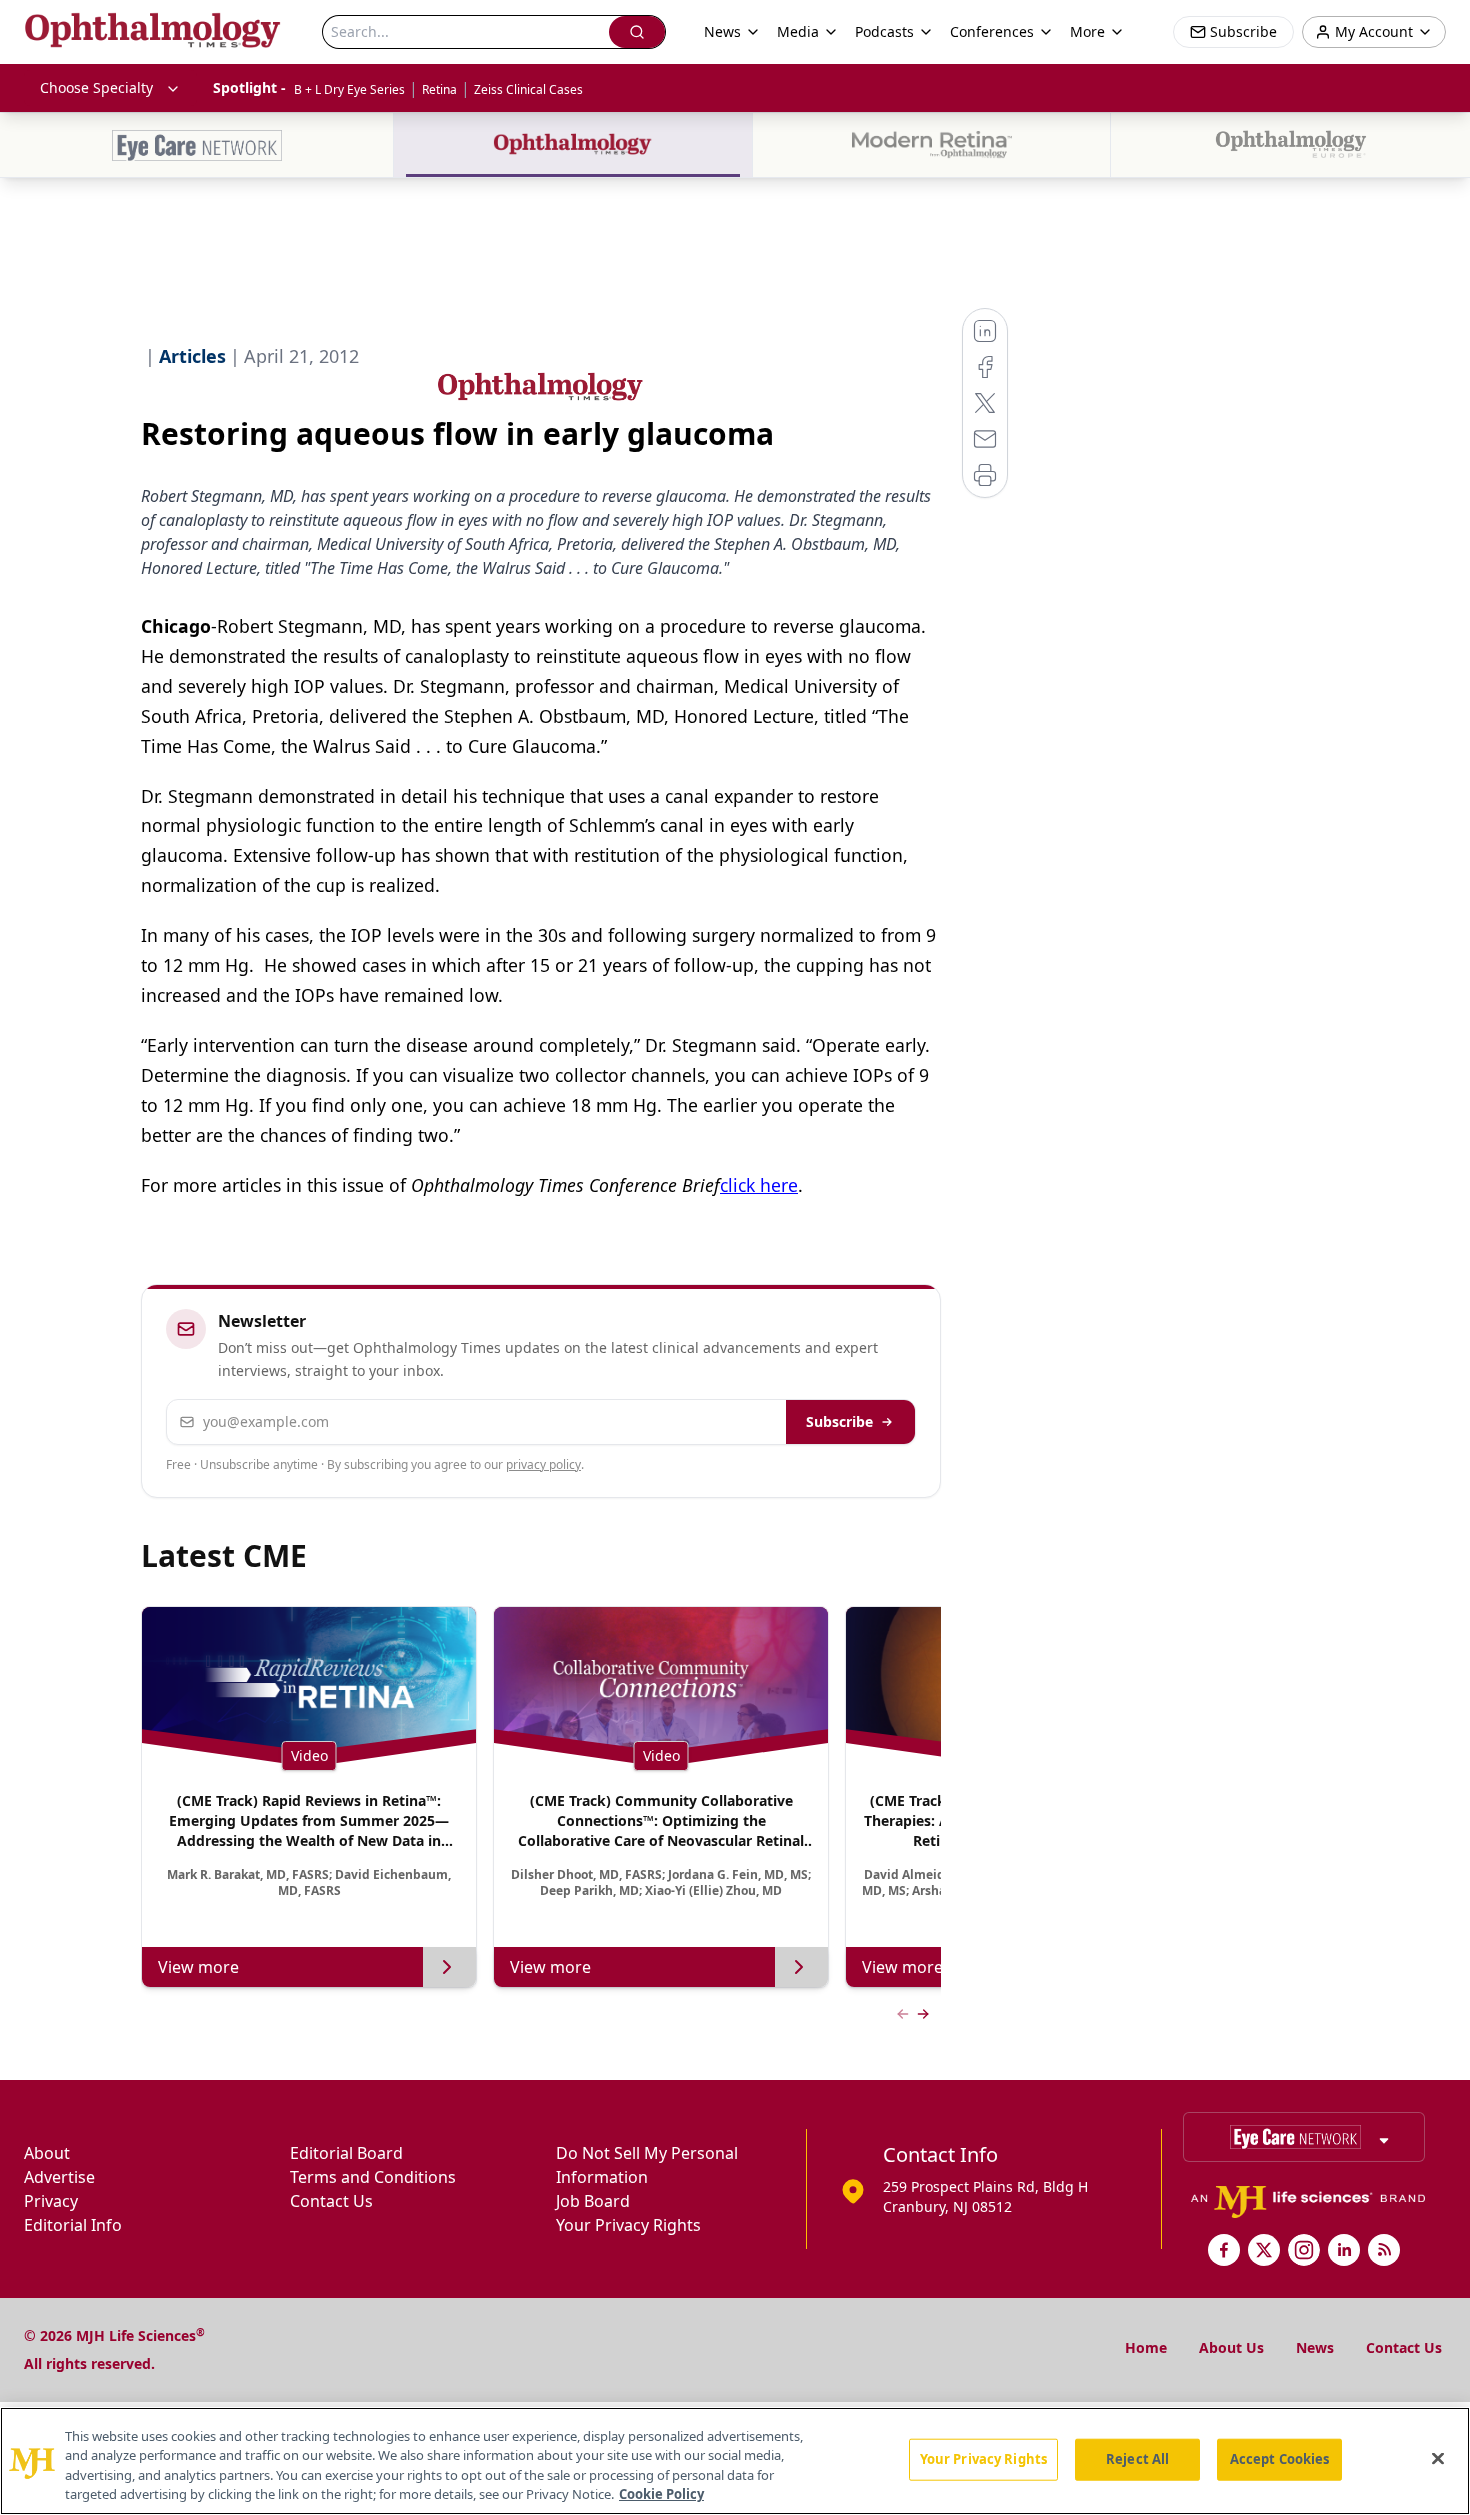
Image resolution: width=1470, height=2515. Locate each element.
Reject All (1137, 2459)
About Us (1231, 2347)
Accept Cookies (1280, 2459)
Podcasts (884, 31)
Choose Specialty (96, 87)
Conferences (992, 31)
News (1315, 2347)
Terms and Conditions (373, 2177)
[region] (735, 2461)
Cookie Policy (661, 2494)
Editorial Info (73, 2225)
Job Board (593, 2201)
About (47, 2153)
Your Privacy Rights (628, 2225)
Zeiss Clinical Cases (528, 89)
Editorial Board (346, 2153)
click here (759, 1185)
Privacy (51, 2201)
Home (1146, 2347)
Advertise (59, 2177)
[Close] (1438, 2458)
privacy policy (543, 1464)
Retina (439, 89)
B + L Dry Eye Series (349, 89)
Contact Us (331, 2201)
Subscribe (839, 1421)
